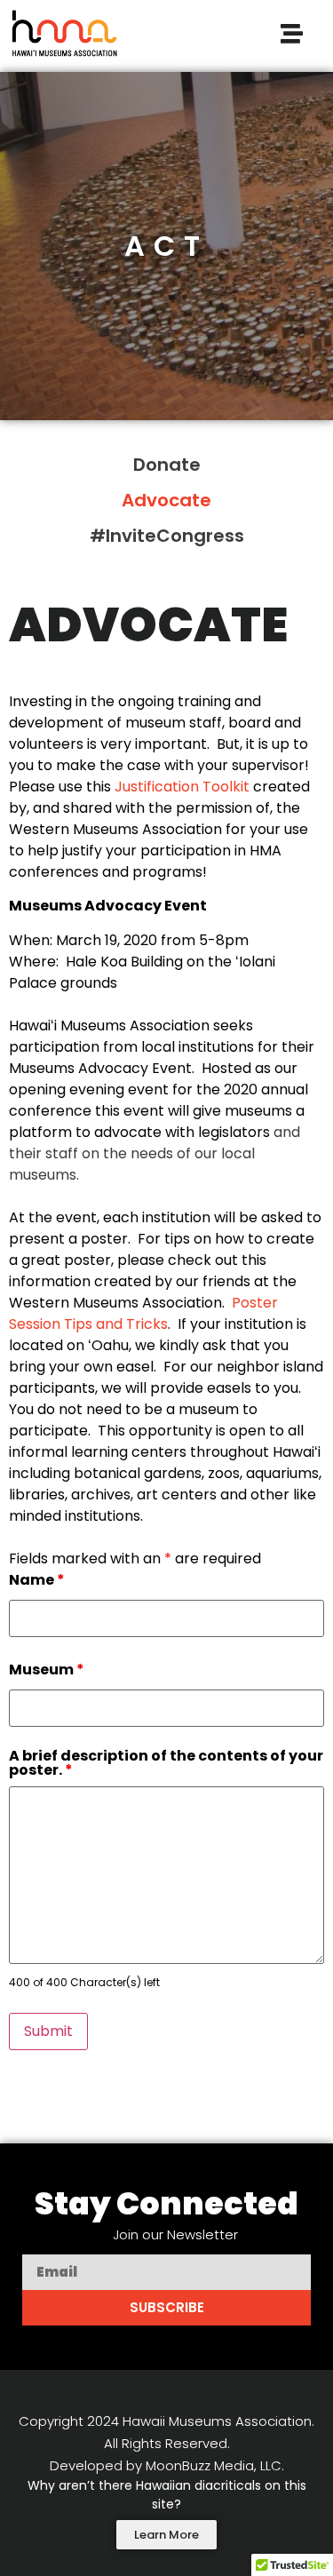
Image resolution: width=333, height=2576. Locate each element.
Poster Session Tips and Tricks (143, 1313)
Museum (47, 1670)
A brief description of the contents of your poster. (166, 1763)
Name (37, 1580)
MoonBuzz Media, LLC (214, 2465)
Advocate (166, 500)
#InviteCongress (167, 536)
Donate (167, 465)
